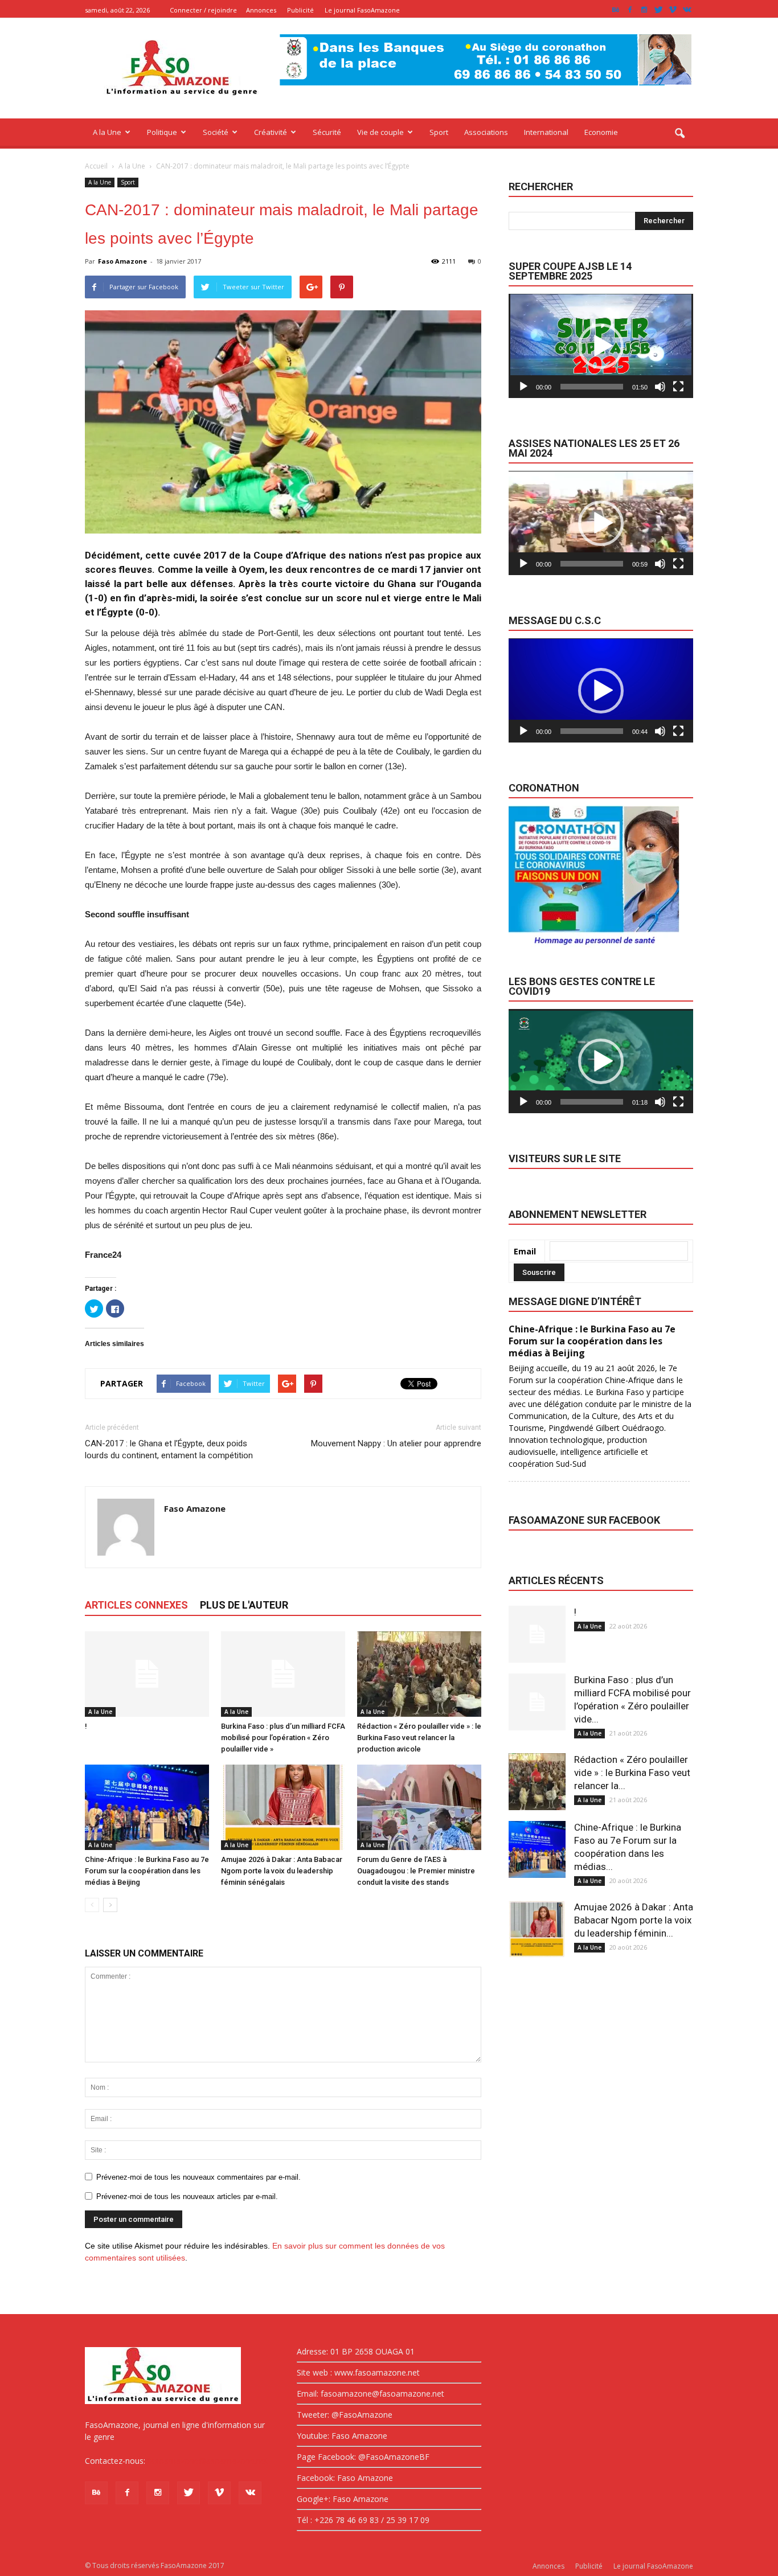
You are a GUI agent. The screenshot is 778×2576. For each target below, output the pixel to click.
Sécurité (327, 132)
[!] (147, 1674)
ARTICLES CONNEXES (136, 1605)
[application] (601, 346)
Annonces (261, 10)
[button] (679, 134)
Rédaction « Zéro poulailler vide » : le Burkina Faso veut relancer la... (632, 1773)
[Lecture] (523, 387)
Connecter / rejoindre (203, 10)
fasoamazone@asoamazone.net (208, 2461)
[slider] (592, 387)
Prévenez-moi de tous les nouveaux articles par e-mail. (187, 2196)
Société (216, 132)
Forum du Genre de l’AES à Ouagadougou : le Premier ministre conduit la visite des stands (416, 1871)
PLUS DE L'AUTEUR (244, 1605)
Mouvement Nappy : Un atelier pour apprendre (396, 1443)
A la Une (107, 132)
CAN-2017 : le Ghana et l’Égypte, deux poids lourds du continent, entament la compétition (169, 1449)
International (546, 132)
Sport (439, 132)
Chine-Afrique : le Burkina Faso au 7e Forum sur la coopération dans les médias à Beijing (147, 1871)
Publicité (300, 10)
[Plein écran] (678, 387)
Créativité (271, 132)
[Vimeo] (673, 10)
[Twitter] (658, 10)
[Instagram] (644, 10)
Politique (162, 132)
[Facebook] (630, 10)
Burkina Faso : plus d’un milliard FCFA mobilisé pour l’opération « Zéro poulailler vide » (283, 1738)
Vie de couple (380, 132)
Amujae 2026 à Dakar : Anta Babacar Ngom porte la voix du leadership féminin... (634, 1920)
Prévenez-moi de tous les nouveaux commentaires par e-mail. (198, 2177)
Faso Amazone (122, 261)
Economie (601, 132)
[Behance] (616, 10)
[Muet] (660, 387)
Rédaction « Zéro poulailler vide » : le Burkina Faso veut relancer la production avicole (419, 1738)
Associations (486, 132)
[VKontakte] (687, 10)
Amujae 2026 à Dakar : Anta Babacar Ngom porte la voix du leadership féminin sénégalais (282, 1871)
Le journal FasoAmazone (362, 10)
